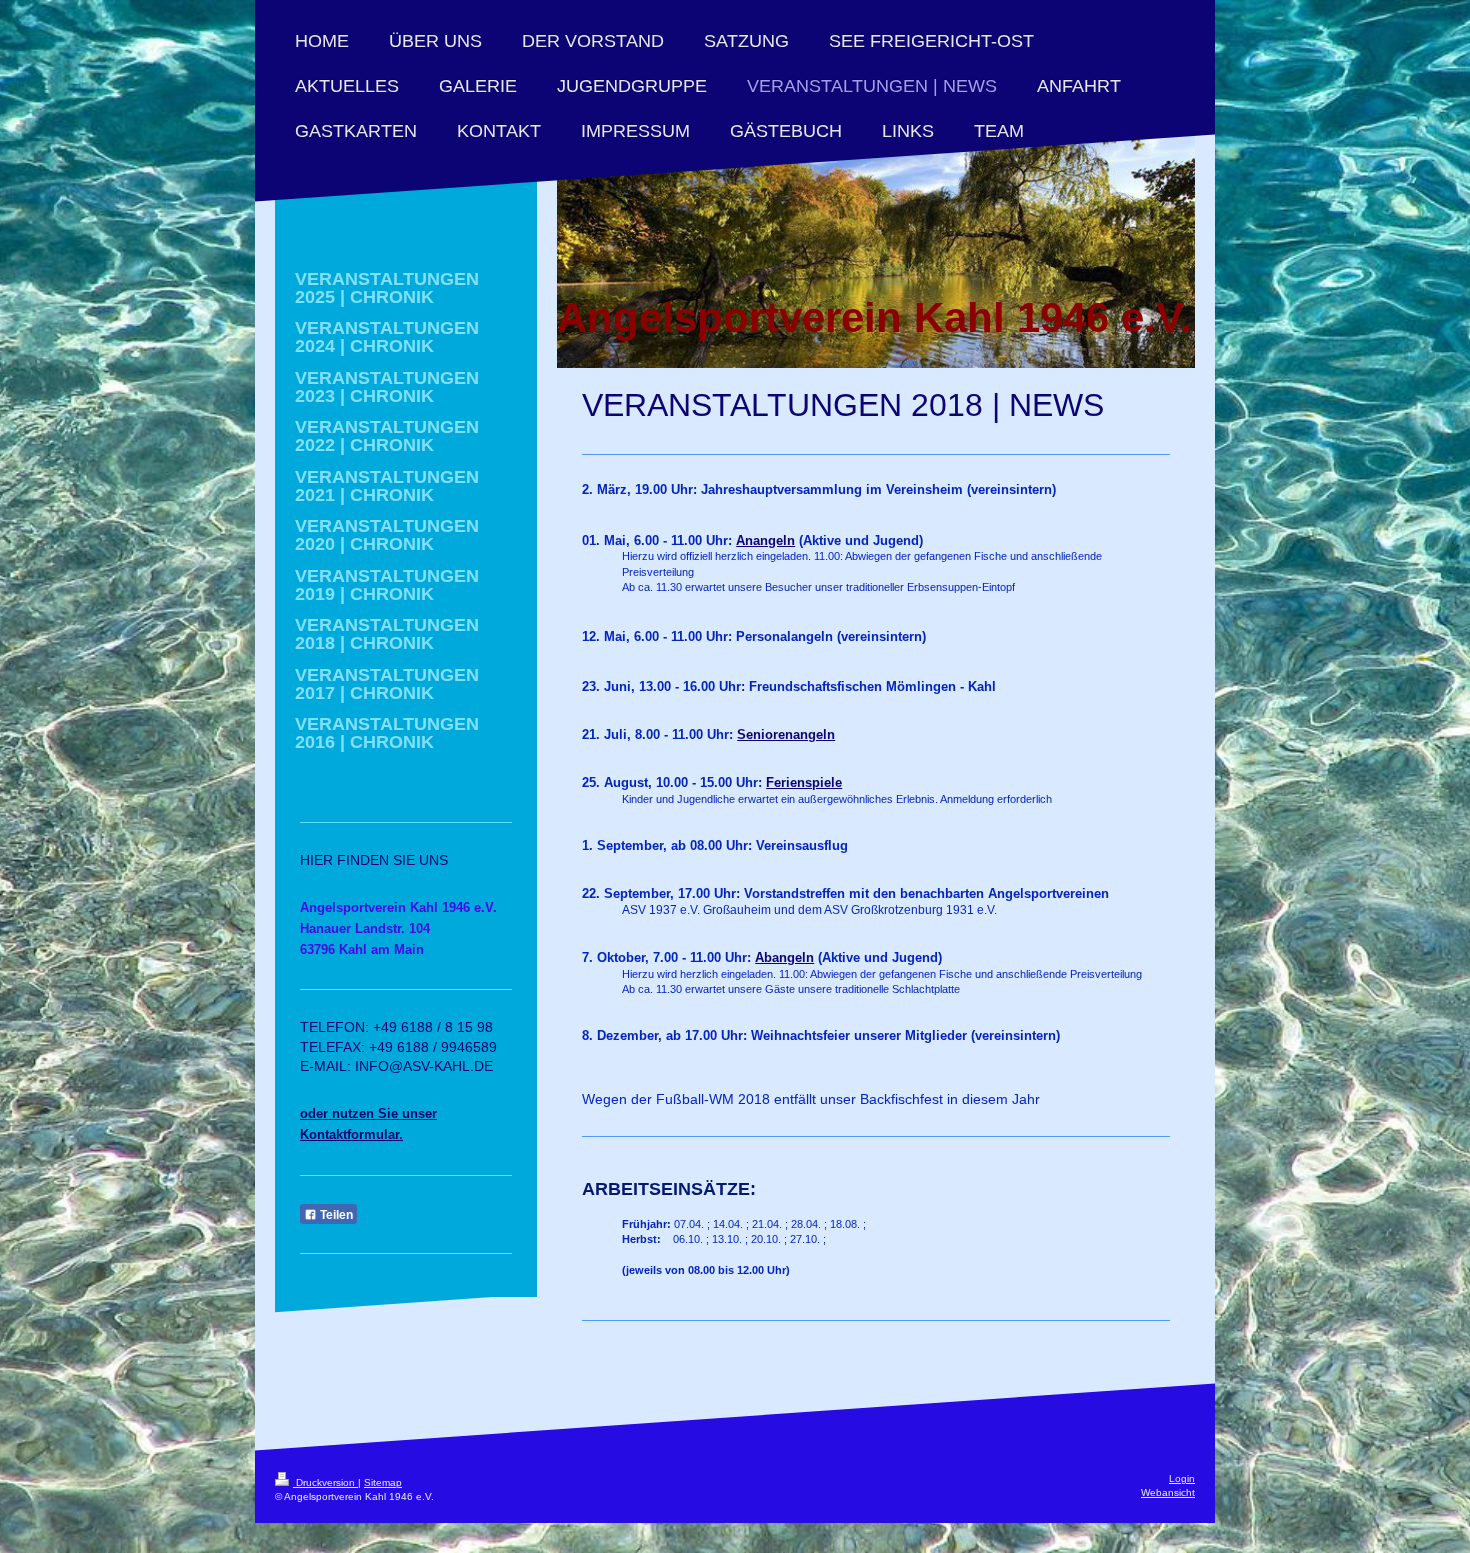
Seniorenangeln (786, 734)
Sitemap (383, 1482)
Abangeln (784, 957)
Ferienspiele (804, 782)
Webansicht (1168, 1492)
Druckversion (325, 1482)
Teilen (335, 1215)
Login (1182, 1478)
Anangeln (765, 540)
